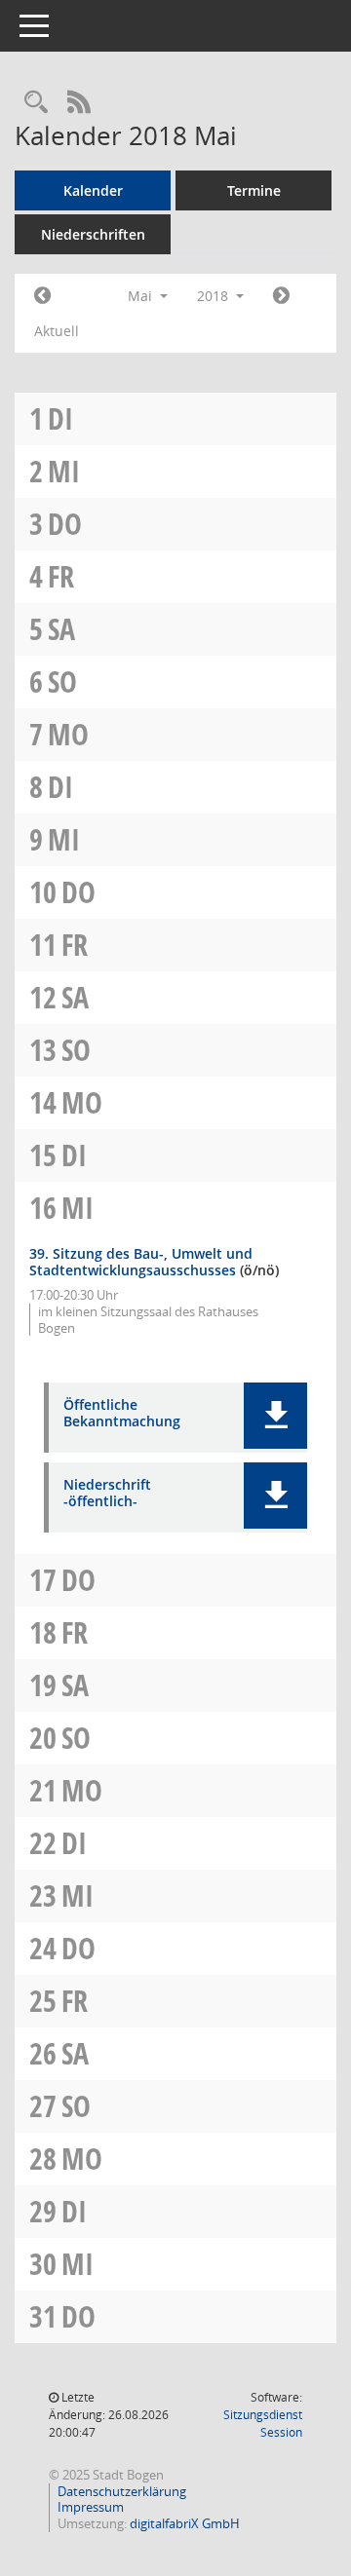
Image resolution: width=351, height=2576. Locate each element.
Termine (254, 190)
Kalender (93, 190)
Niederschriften (93, 234)
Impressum (91, 2507)
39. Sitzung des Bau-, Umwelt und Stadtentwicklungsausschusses (141, 1262)
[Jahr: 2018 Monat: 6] (281, 296)
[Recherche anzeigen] (36, 103)
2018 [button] (214, 296)
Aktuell (57, 331)
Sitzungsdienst (263, 2424)
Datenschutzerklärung (122, 2491)
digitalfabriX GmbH (185, 2523)
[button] (275, 1416)
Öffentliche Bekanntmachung (122, 1414)
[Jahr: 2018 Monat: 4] (42, 296)
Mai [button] (142, 296)
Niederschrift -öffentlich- (107, 1494)
